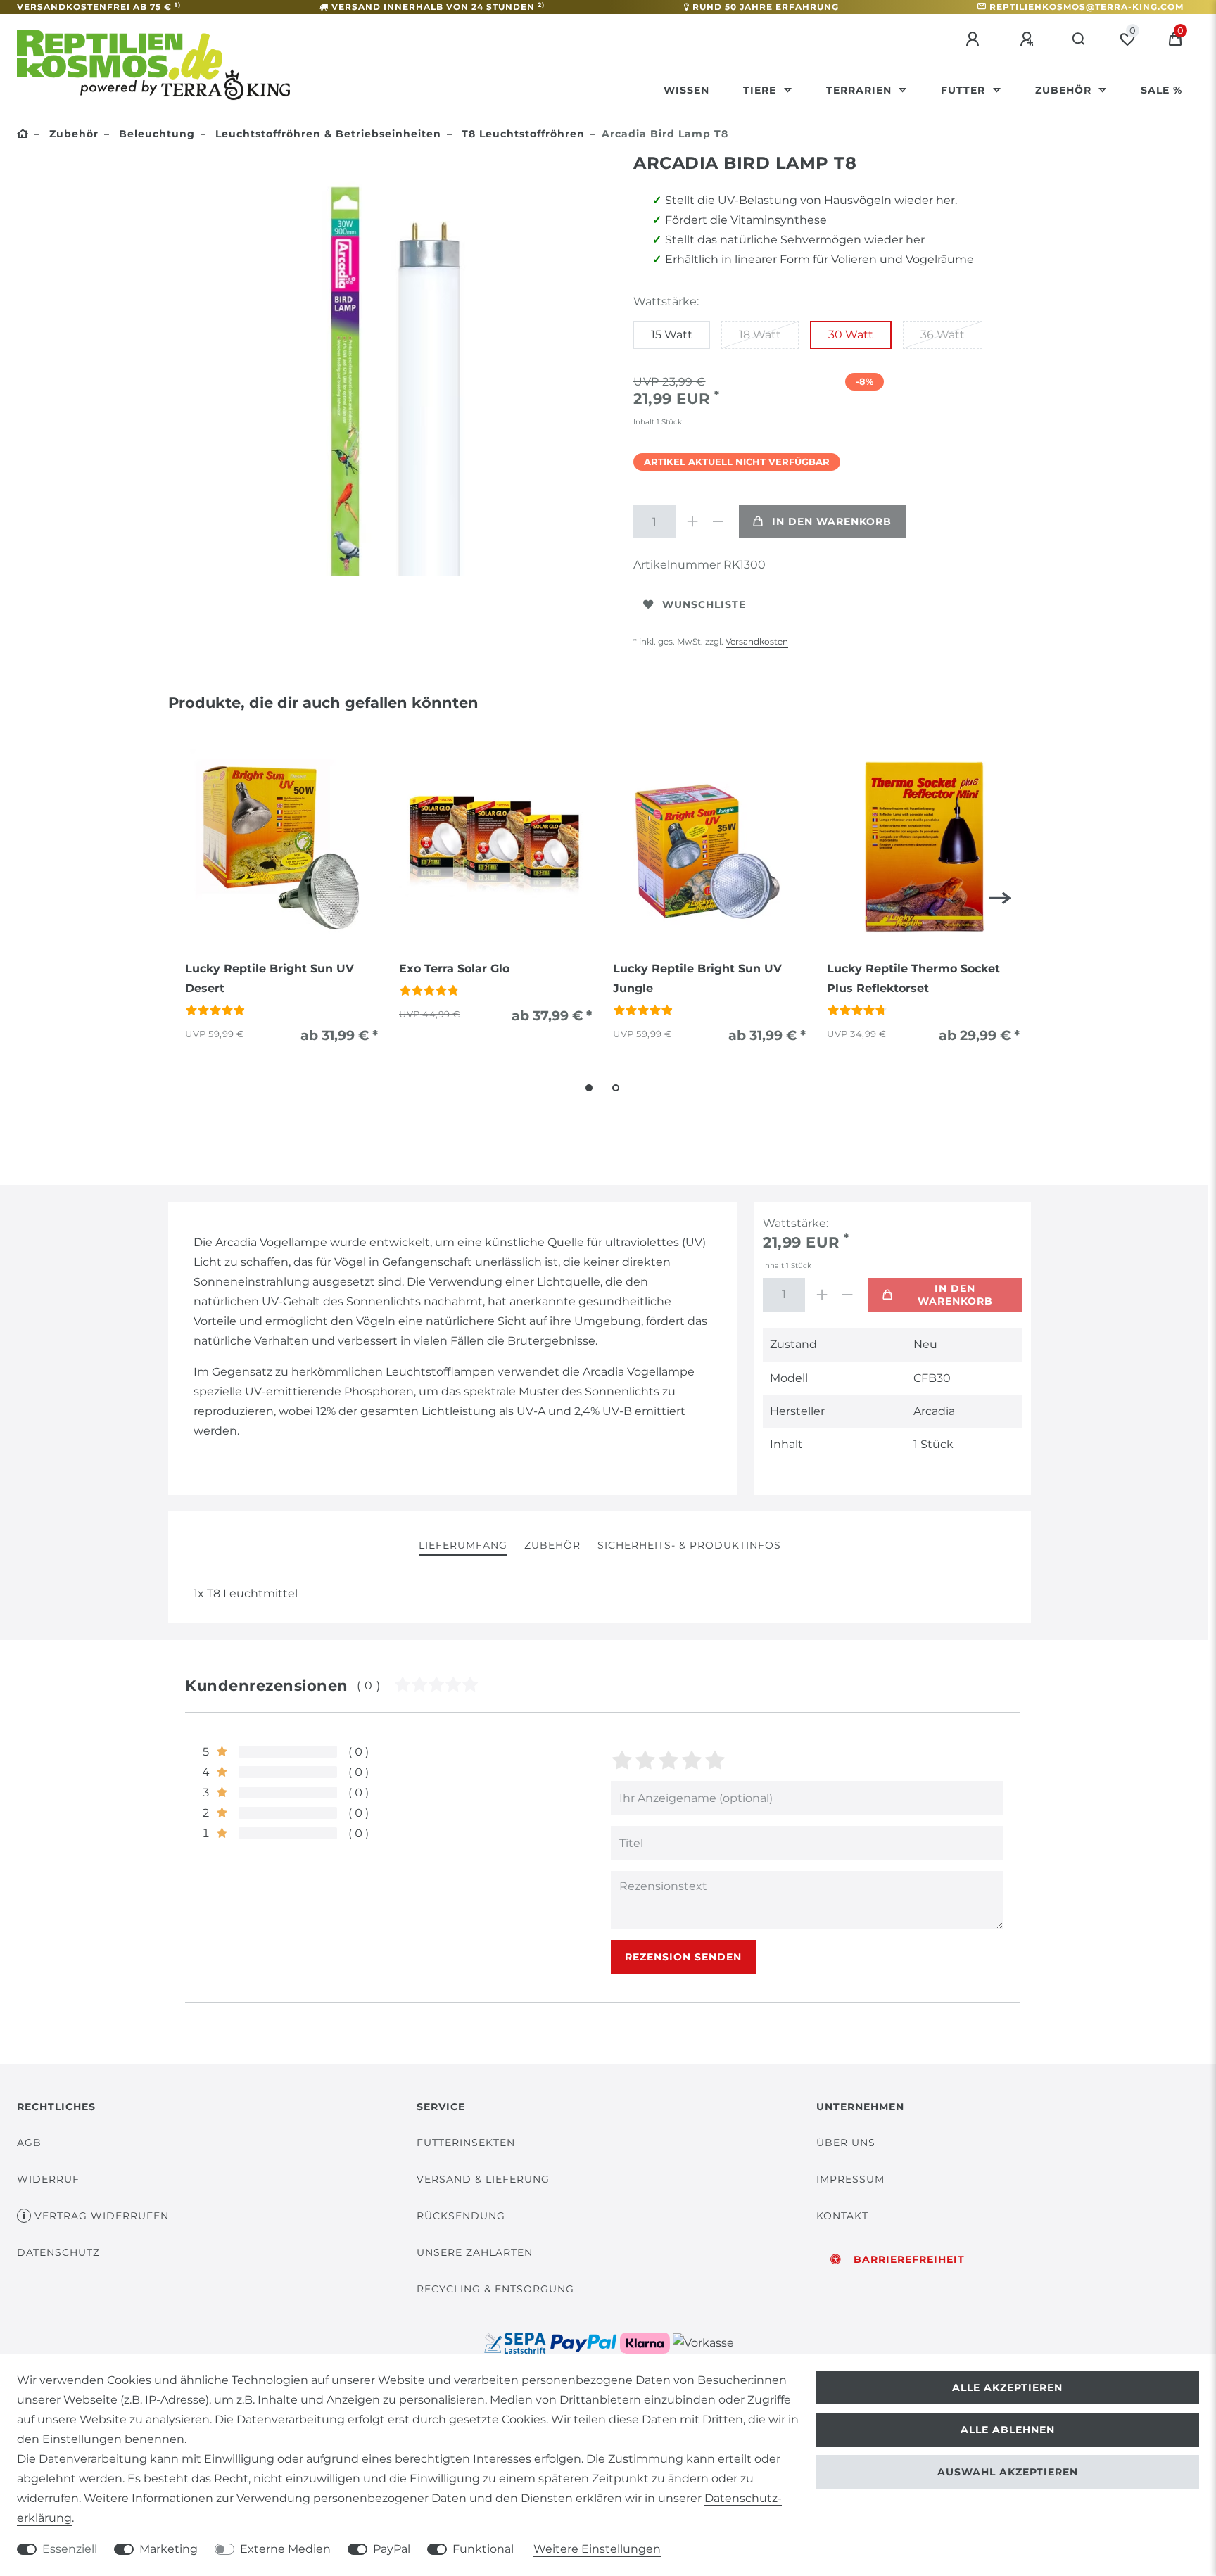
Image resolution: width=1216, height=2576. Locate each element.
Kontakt (842, 2216)
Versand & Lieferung (483, 2179)
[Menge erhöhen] (692, 521)
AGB (29, 2143)
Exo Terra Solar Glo (454, 969)
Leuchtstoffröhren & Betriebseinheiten (327, 134)
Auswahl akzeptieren (1008, 2472)
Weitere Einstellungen (597, 2549)
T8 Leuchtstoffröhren (521, 134)
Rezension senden (683, 1957)
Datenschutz (58, 2252)
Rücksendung (461, 2216)
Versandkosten (757, 641)
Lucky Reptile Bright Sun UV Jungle (697, 978)
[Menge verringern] (718, 521)
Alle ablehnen (1008, 2430)
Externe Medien (285, 2549)
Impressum (850, 2179)
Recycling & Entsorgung (495, 2289)
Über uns (846, 2143)
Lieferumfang (463, 1545)
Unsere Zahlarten (475, 2252)
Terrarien (861, 90)
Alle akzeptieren (1007, 2387)
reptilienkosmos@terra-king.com (1087, 7)
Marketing (169, 2549)
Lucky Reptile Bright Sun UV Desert (270, 978)
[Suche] (1079, 39)
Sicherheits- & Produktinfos (689, 1545)
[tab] (463, 1546)
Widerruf (48, 2179)
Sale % (1161, 90)
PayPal (392, 2549)
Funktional (483, 2549)
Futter (965, 90)
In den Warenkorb (832, 521)
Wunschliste (704, 604)
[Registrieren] (1029, 39)
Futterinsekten (466, 2143)
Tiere (761, 90)
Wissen (686, 90)
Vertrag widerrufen (102, 2216)
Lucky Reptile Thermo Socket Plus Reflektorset (913, 978)
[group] (281, 846)
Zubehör (1065, 90)
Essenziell (70, 2549)
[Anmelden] (975, 39)
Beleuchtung (155, 134)
